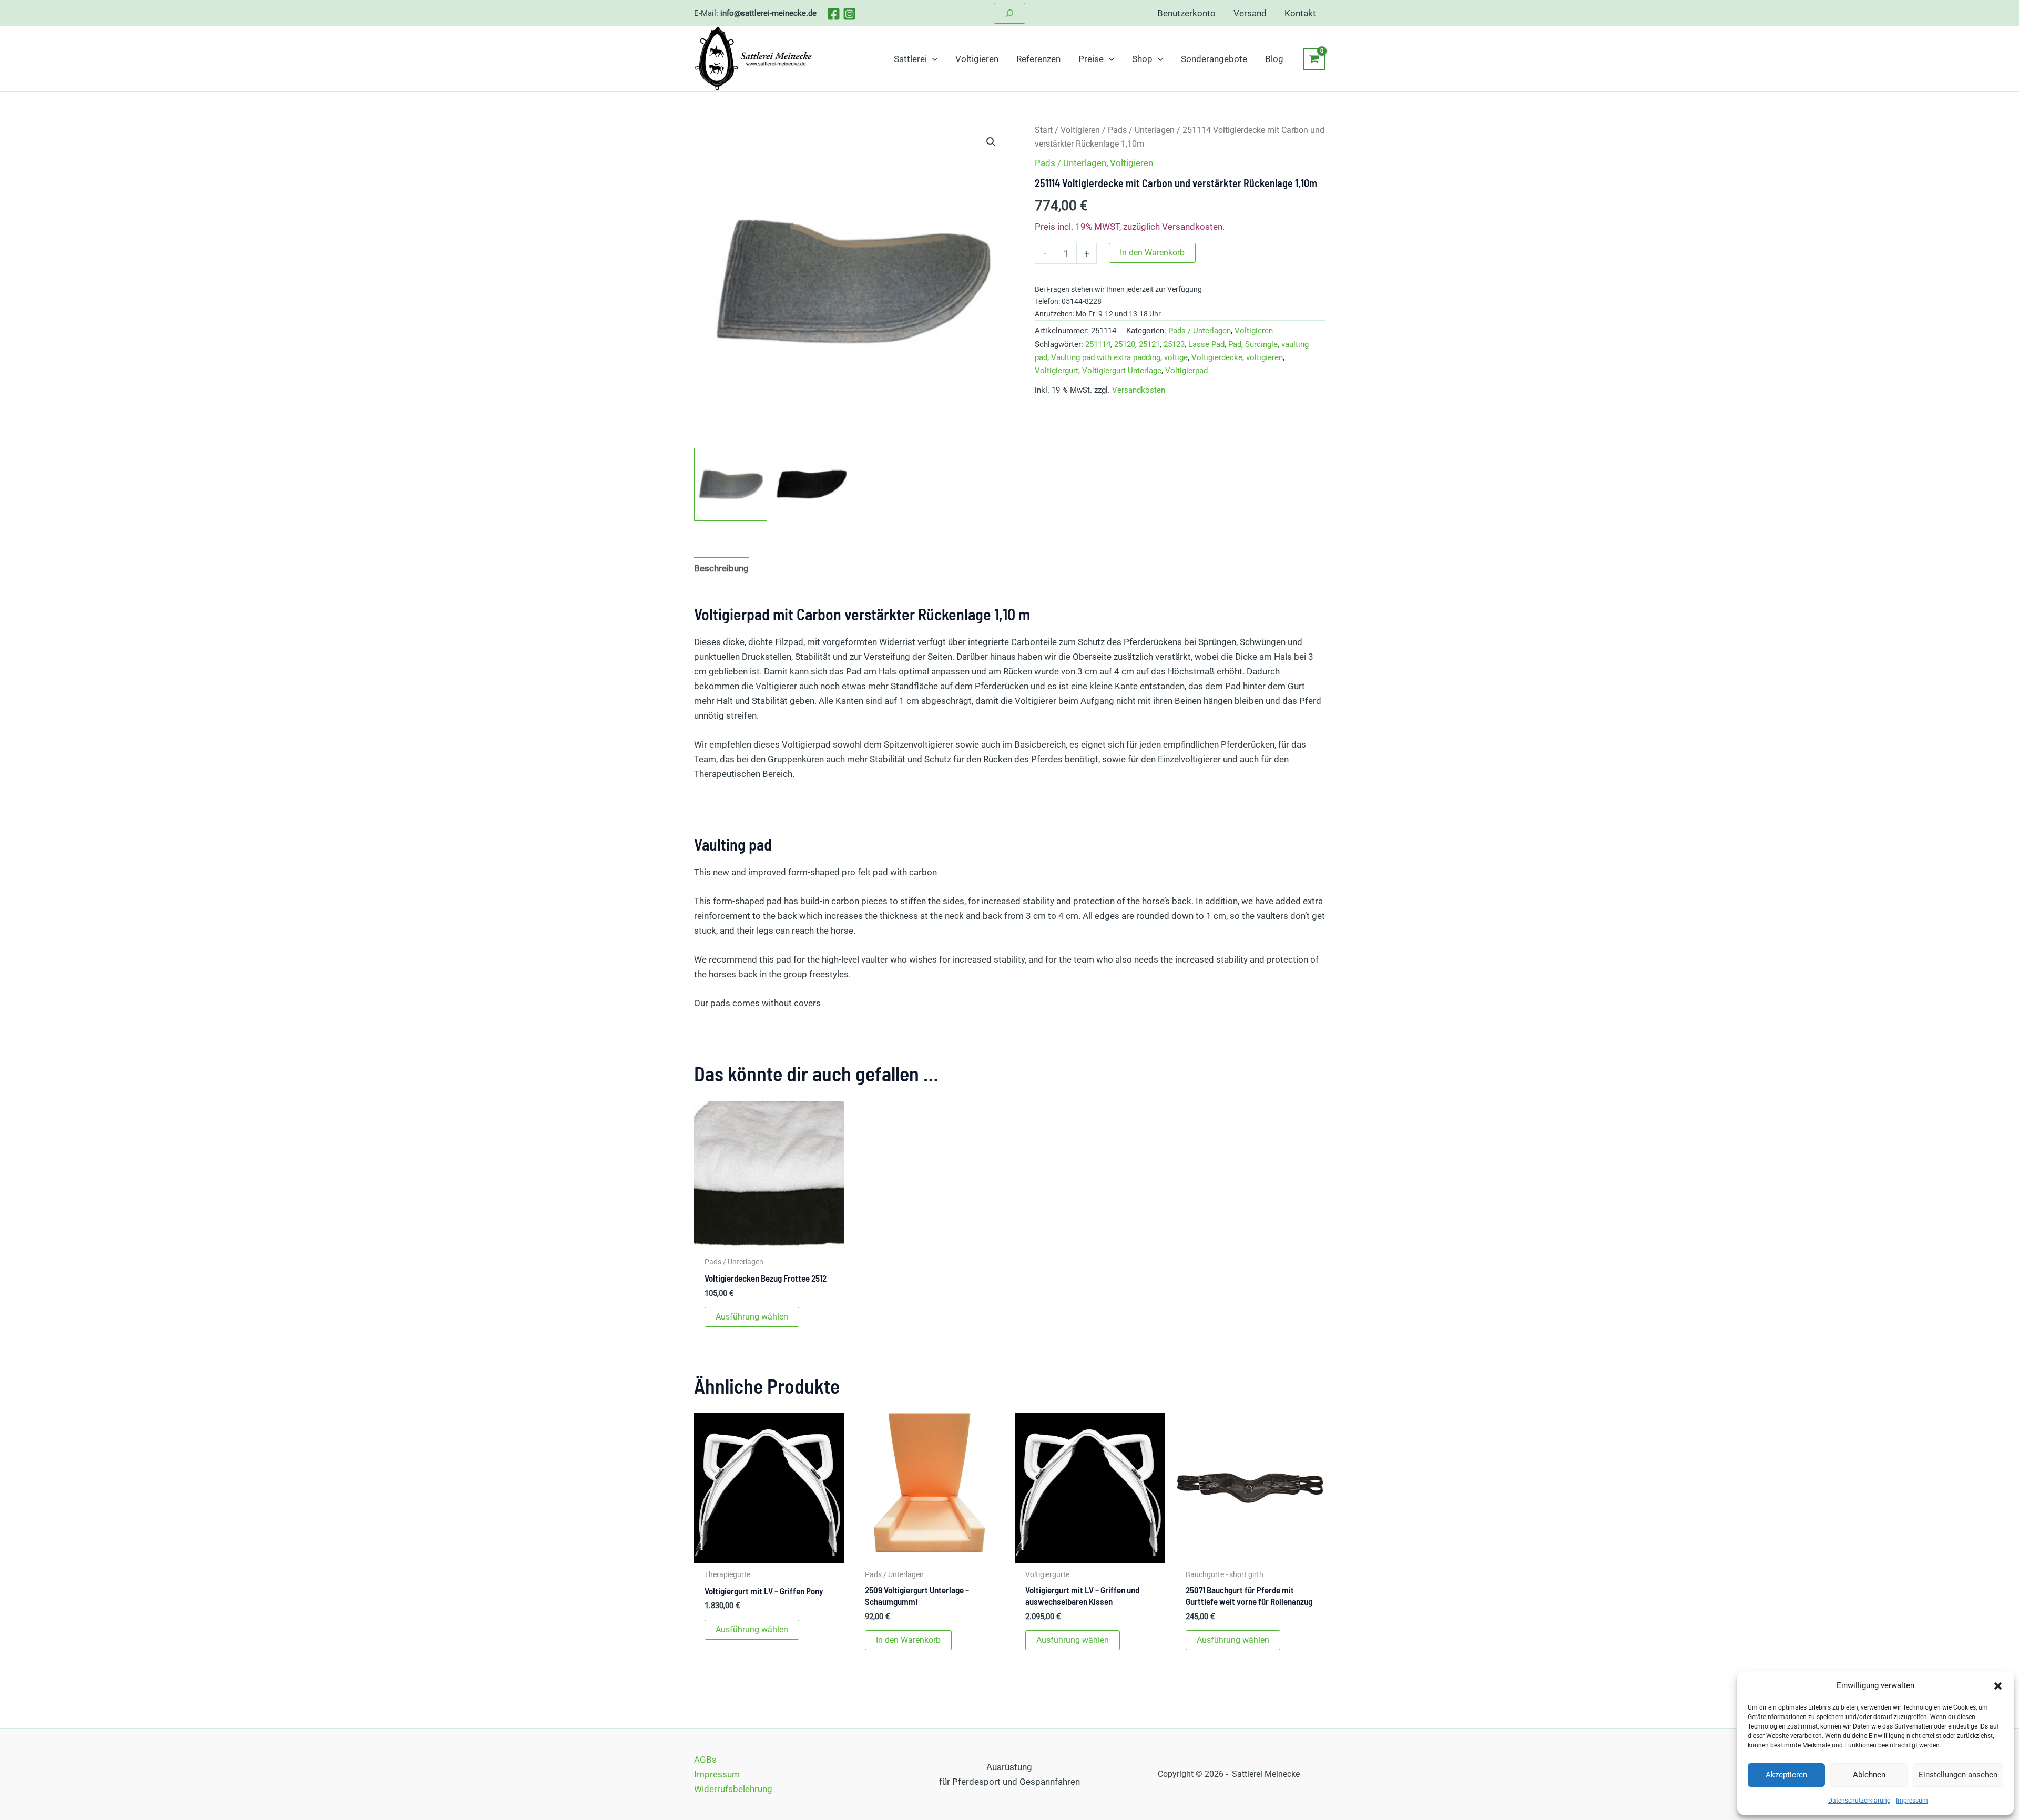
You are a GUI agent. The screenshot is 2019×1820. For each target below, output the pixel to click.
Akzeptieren (1786, 1775)
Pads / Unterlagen (1141, 130)
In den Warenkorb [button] (908, 1640)
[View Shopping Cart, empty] (1314, 59)
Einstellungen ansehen (1958, 1775)
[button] (1998, 1686)
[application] (932, 59)
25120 (1125, 344)
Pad (1235, 344)
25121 (1149, 344)
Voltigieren (1080, 130)
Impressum (1912, 1801)
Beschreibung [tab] (721, 568)
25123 (1174, 344)
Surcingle (1261, 344)
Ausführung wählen (752, 1317)
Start (1044, 130)
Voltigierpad (1186, 371)
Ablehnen (1869, 1775)
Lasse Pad (1206, 344)
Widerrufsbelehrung (733, 1789)
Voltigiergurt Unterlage (1122, 371)
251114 (1098, 344)
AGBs (705, 1760)
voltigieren (1265, 357)
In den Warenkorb (1152, 253)
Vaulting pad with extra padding (1106, 357)
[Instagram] (849, 14)
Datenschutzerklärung (1859, 1801)
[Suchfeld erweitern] (1009, 13)
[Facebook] (834, 14)
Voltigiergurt (1057, 371)
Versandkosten (1139, 390)
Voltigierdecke (1217, 357)
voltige (1176, 357)
